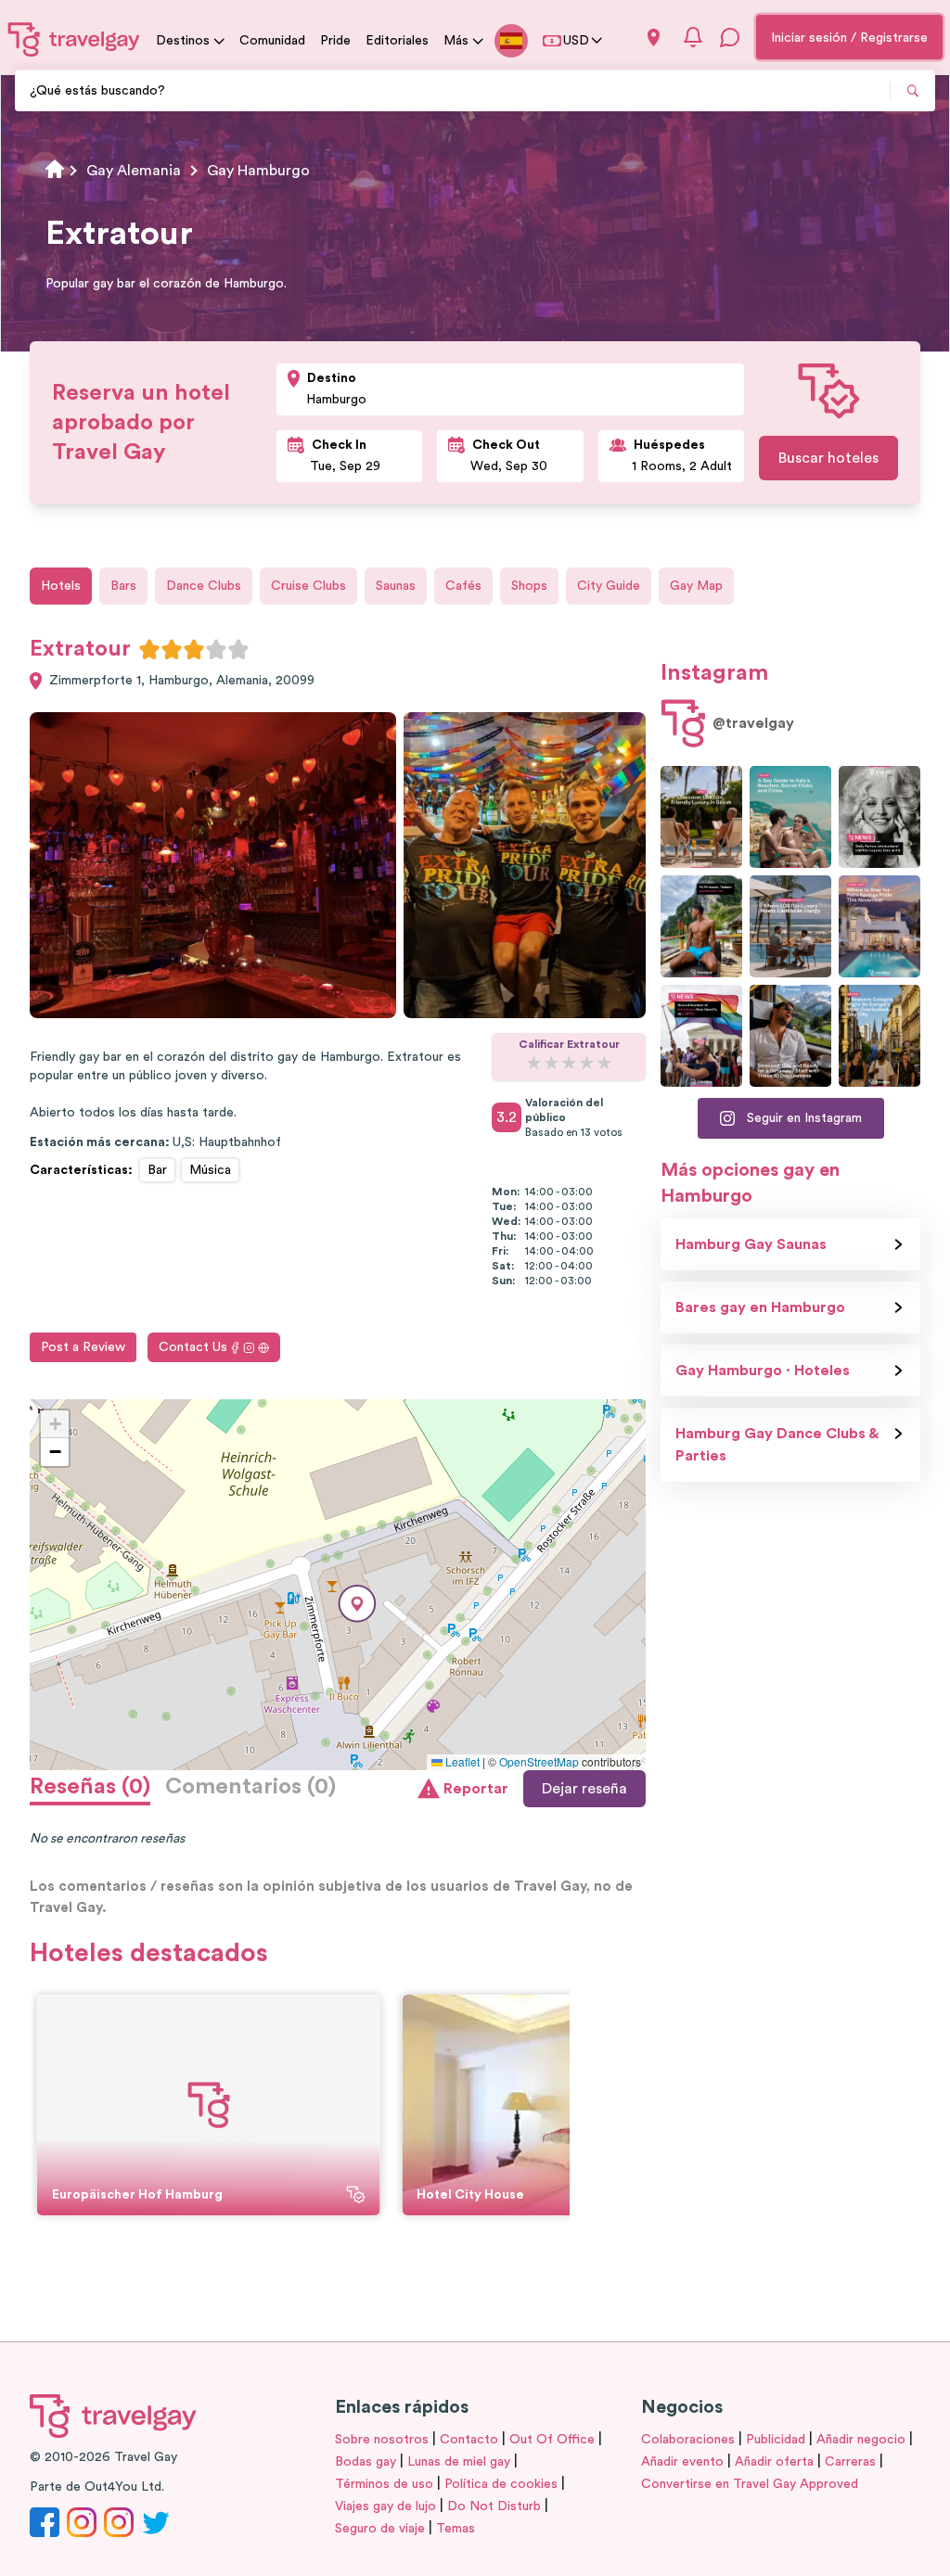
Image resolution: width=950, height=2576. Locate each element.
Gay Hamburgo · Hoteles (763, 1371)
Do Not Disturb (494, 2506)
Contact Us (193, 1347)
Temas (456, 2529)
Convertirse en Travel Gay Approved (750, 2484)
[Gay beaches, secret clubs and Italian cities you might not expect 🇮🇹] (790, 817)
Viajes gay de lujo (385, 2506)
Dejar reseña (584, 1789)
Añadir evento (682, 2462)
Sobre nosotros (382, 2440)
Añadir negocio (861, 2440)
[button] (357, 1604)
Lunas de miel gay (459, 2462)
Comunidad (272, 41)
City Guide (609, 586)
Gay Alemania (134, 171)
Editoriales (397, 41)
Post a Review (83, 1347)
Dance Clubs (204, 586)
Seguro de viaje (380, 2529)
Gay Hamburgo (258, 171)
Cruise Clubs (308, 586)
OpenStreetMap (539, 1761)
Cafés (463, 586)
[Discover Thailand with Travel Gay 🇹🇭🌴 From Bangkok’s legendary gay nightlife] (701, 926)
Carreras (850, 2462)
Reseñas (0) (90, 1787)
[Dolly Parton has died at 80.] (879, 817)
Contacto (469, 2440)
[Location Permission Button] (654, 38)
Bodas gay (366, 2462)
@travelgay (753, 723)
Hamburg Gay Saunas (751, 1244)
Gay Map (696, 586)
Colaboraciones (688, 2440)
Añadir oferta (774, 2462)
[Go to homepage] (74, 39)
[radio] (149, 649)
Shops (529, 586)
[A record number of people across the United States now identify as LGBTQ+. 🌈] (701, 1036)
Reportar (476, 1789)
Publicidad (776, 2440)
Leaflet (461, 1761)
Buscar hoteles (828, 458)
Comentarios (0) (250, 1787)
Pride (335, 41)
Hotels (61, 586)
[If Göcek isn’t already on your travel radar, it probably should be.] (701, 817)
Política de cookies (501, 2484)
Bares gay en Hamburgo (760, 1307)
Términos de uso (384, 2484)
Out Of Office (552, 2440)
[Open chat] (730, 37)
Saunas (396, 586)
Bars (123, 586)
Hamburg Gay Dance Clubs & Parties (777, 1445)
